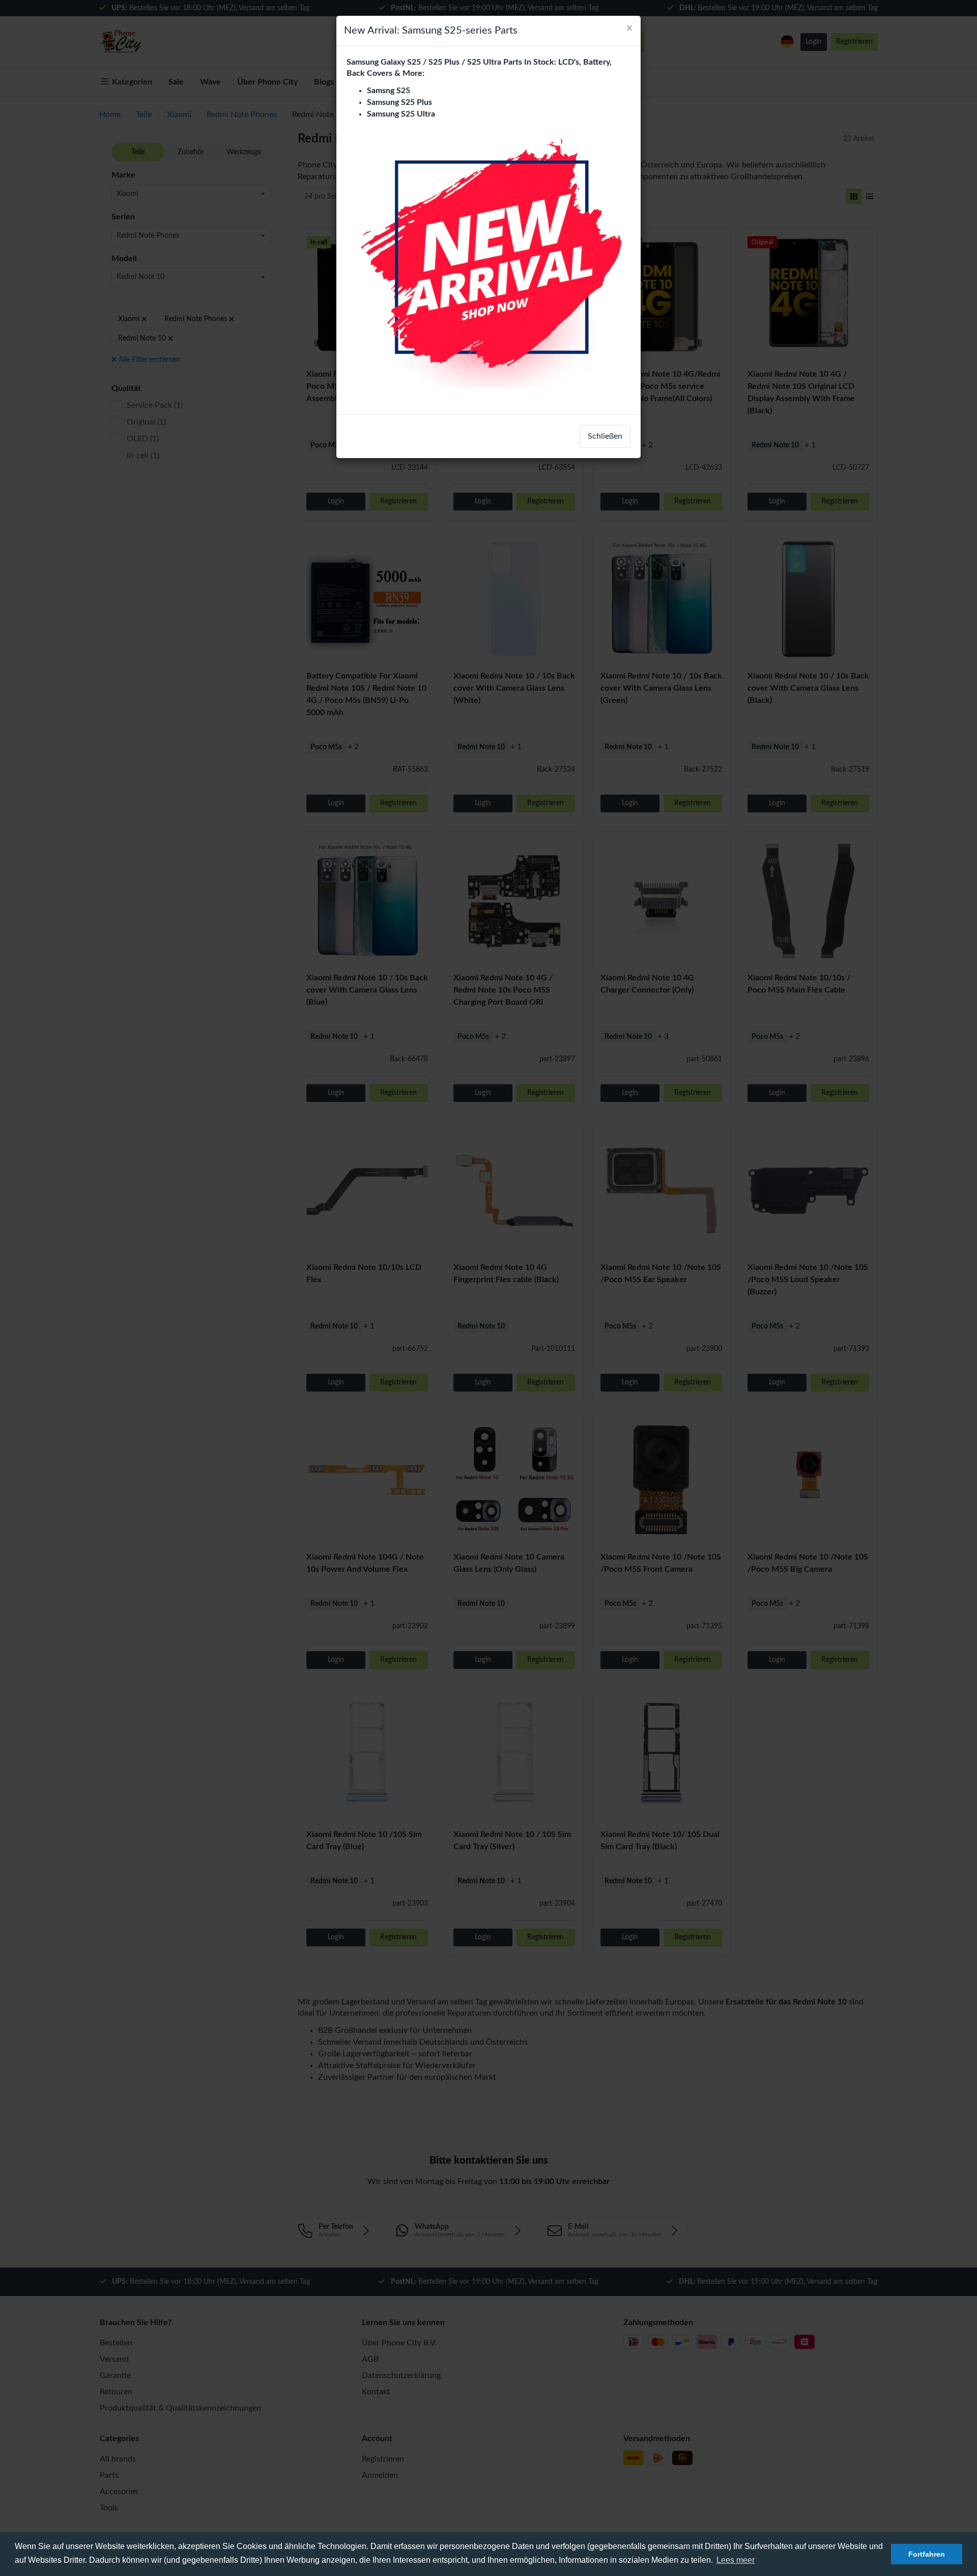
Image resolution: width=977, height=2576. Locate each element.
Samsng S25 (389, 91)
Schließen (605, 436)
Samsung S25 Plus (399, 102)
